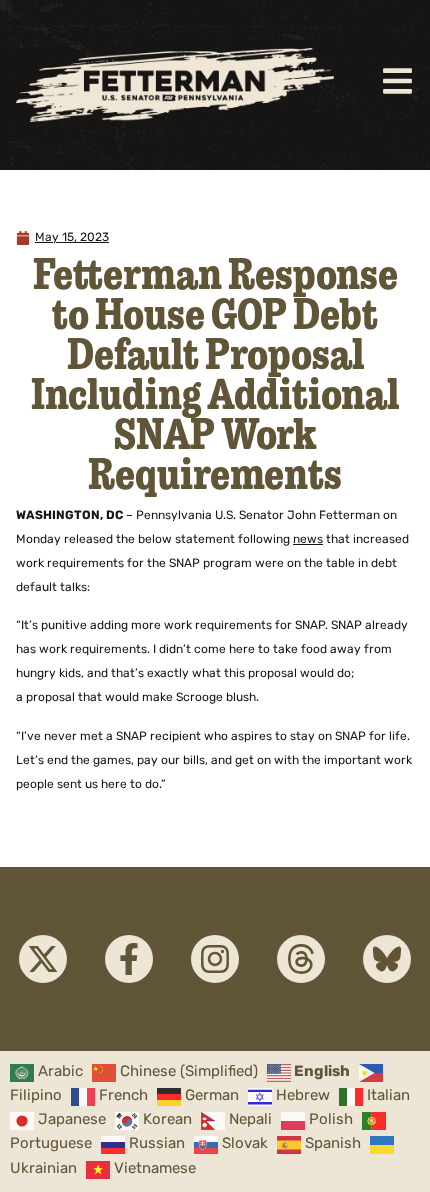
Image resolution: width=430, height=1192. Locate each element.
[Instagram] (215, 959)
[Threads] (301, 959)
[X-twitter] (43, 959)
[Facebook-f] (129, 959)
